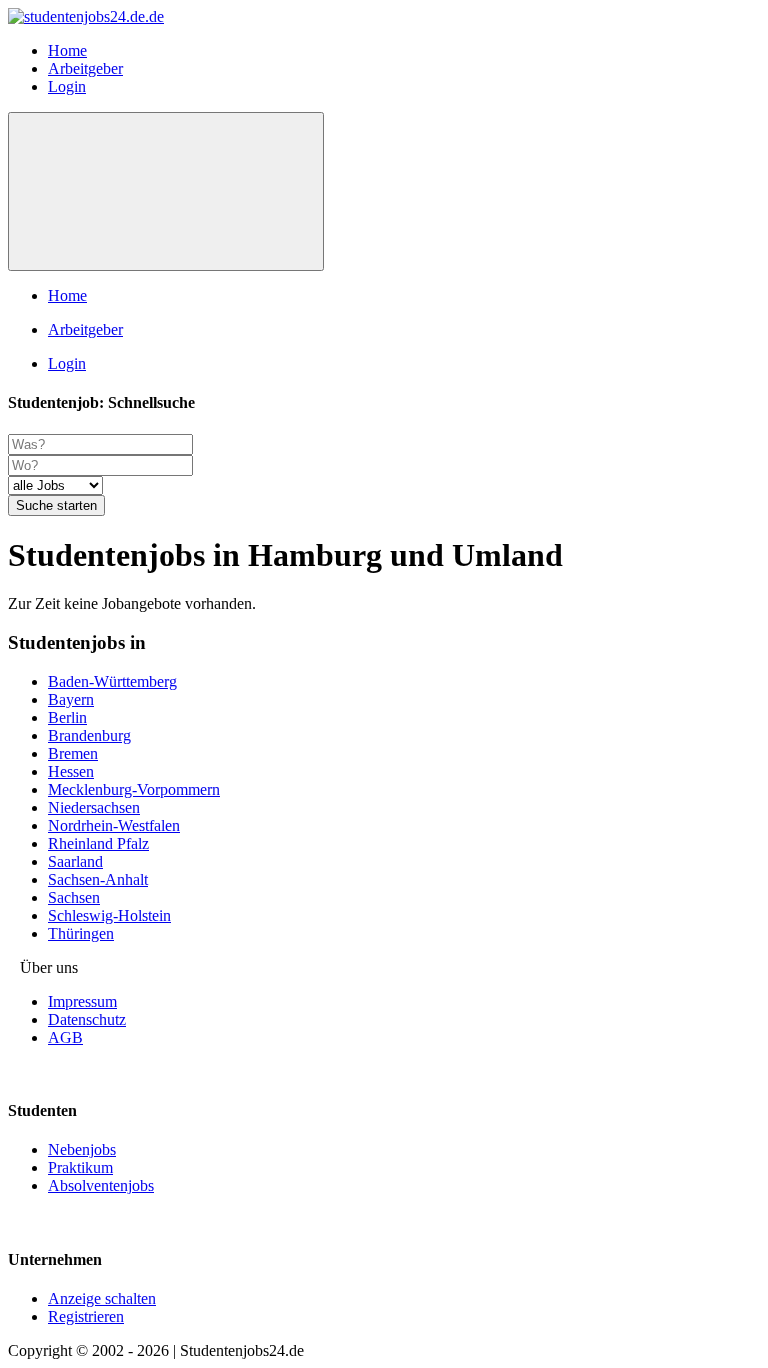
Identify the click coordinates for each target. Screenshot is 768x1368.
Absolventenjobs (101, 1185)
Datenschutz (87, 1019)
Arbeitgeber (85, 68)
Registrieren (86, 1316)
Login (67, 86)
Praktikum (80, 1167)
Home (67, 50)
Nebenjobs (82, 1149)
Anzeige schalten (102, 1298)
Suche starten (56, 505)
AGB (65, 1037)
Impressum (82, 1001)
